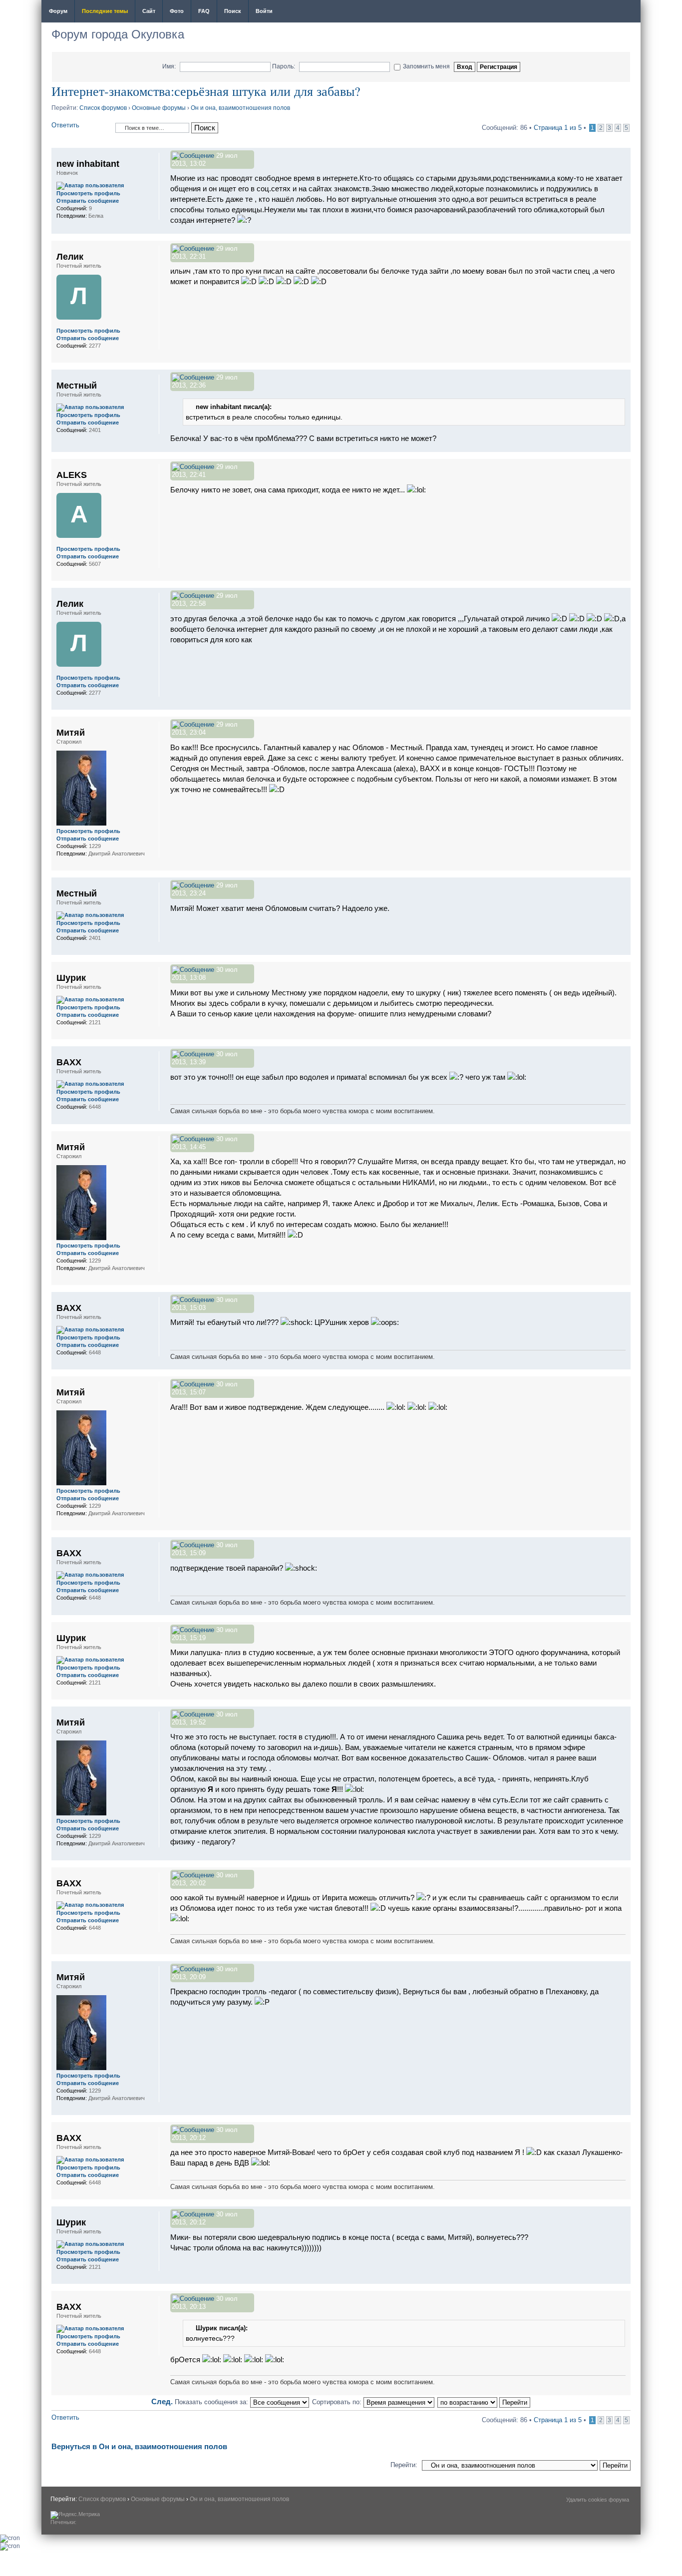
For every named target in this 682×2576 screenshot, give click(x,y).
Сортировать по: (338, 2402)
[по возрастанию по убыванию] (484, 2402)
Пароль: (284, 66)
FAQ (204, 11)
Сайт (149, 11)
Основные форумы (159, 108)
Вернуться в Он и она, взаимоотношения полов (139, 2446)
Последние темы (105, 11)
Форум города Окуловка (118, 34)
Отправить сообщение (88, 201)
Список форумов (103, 108)
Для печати (627, 12)
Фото (177, 11)
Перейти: (404, 2465)
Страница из (558, 128)
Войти (264, 11)
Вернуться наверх (623, 228)
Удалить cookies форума (598, 2500)
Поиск (233, 11)
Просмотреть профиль (88, 193)
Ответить (65, 125)
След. (162, 2401)
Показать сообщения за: (212, 2402)
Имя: (169, 66)
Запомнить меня (426, 66)
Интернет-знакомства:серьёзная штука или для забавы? (206, 91)
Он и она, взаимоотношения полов (240, 108)
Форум (58, 11)
